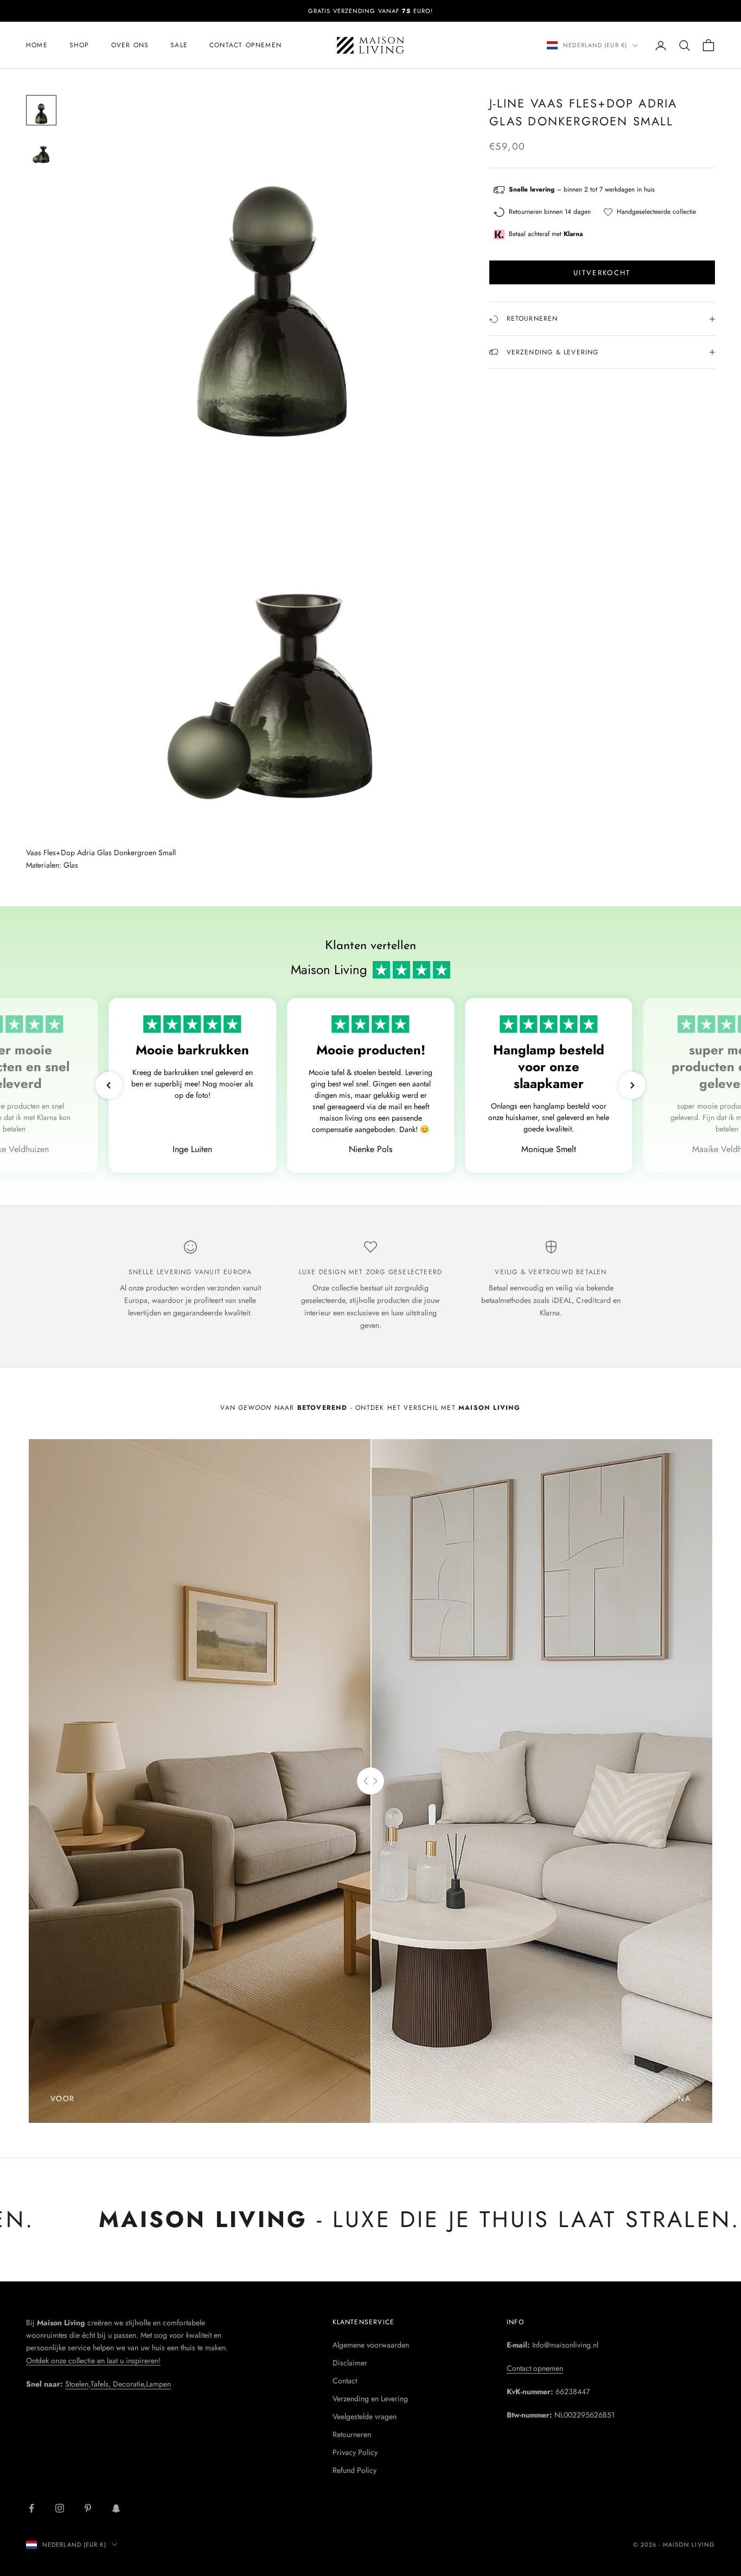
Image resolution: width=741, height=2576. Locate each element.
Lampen (158, 2384)
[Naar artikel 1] (41, 110)
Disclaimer (350, 2363)
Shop (79, 45)
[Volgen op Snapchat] (116, 2508)
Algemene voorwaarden (371, 2345)
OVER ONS (130, 45)
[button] (109, 1085)
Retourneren (352, 2434)
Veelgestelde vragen (365, 2416)
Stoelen (77, 2384)
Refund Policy (354, 2470)
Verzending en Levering (370, 2399)
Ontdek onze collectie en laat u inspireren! (93, 2361)
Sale (179, 45)
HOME (37, 45)
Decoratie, (129, 2384)
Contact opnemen (245, 45)
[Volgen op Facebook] (31, 2508)
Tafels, (102, 2384)
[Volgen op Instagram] (60, 2508)
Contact (345, 2381)
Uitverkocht (602, 273)
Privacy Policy (355, 2452)
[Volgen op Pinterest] (88, 2508)
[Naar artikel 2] (41, 149)
